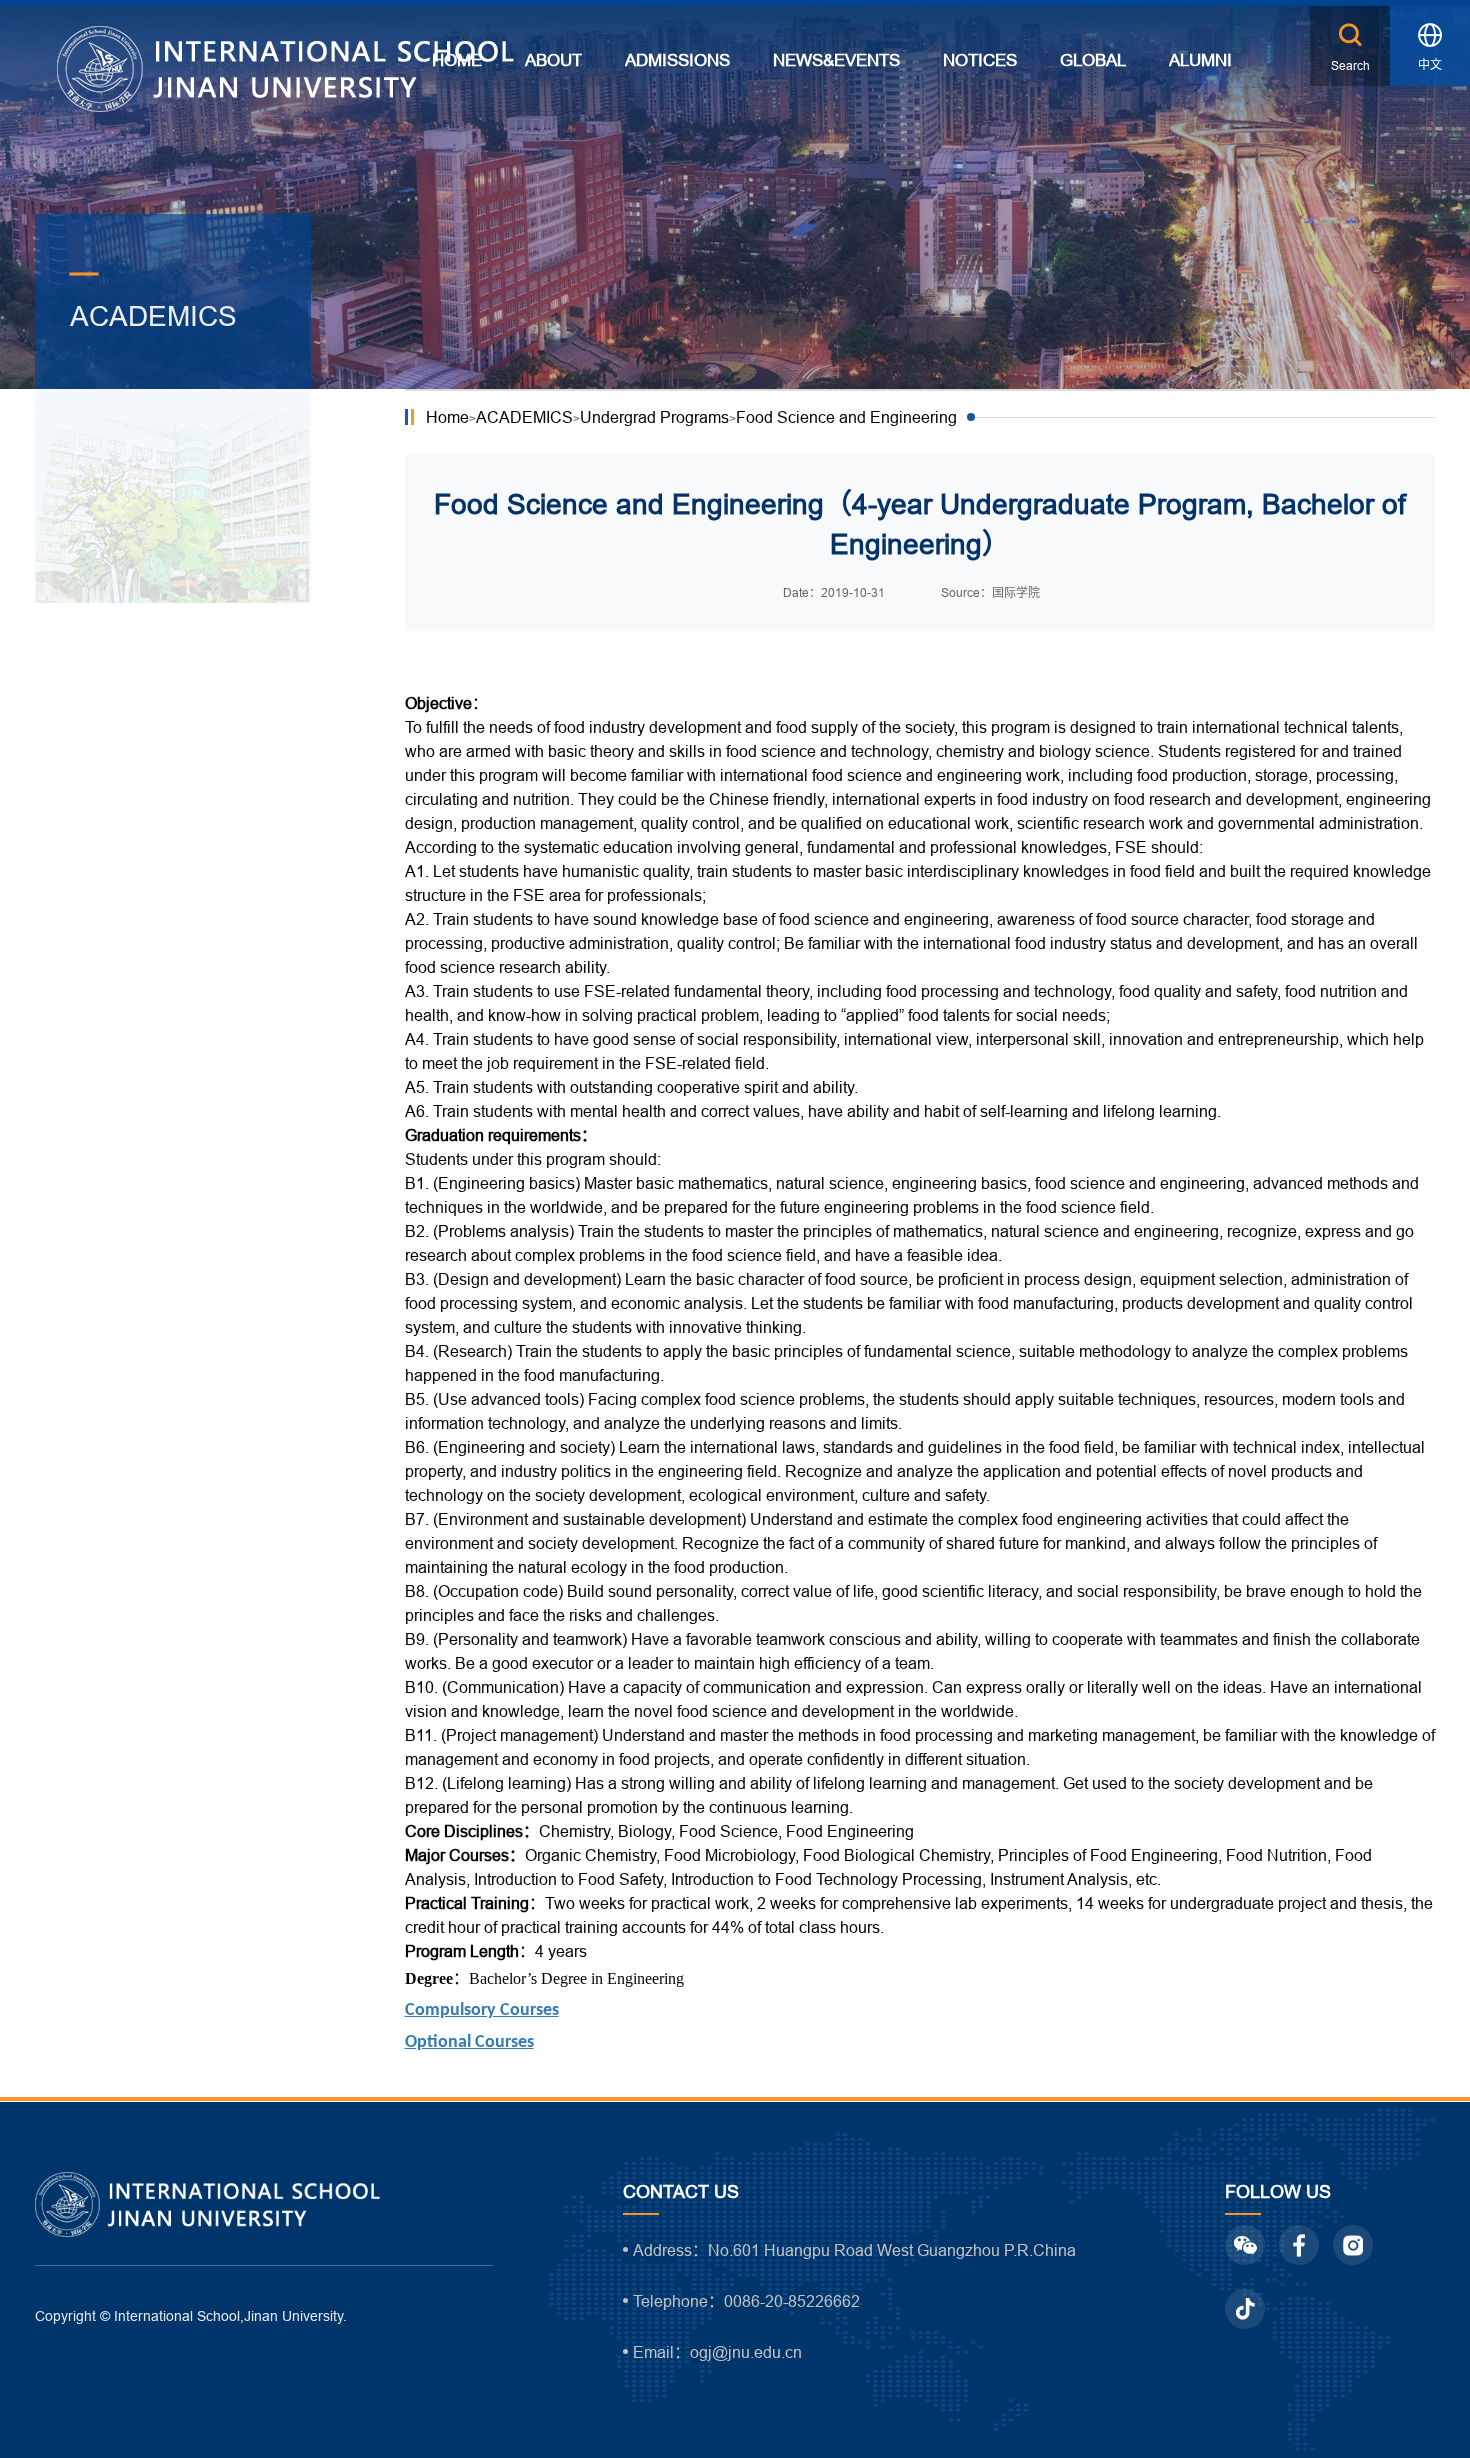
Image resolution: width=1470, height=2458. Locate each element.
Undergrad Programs (654, 417)
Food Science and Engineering (846, 417)
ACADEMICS (524, 417)
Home (447, 417)
